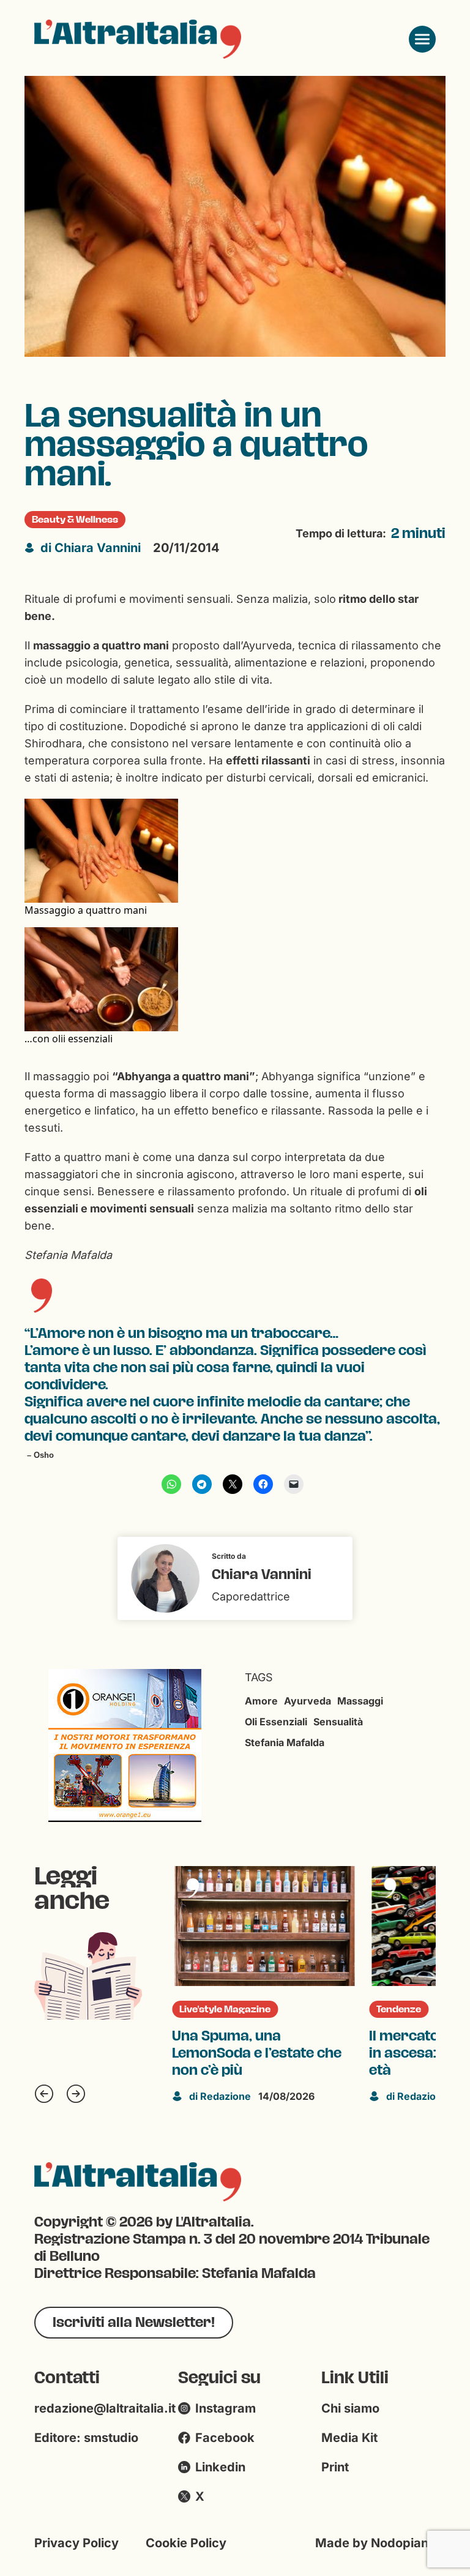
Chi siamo (350, 2408)
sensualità (338, 1722)
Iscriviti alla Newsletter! (134, 2322)
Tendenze (208, 2009)
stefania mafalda (285, 1742)
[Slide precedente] (44, 2094)
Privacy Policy (76, 2543)
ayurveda (308, 1701)
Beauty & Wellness (75, 520)
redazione (227, 2096)
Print (335, 2467)
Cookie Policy (186, 2543)
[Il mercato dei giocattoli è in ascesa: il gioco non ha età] (271, 1926)
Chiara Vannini (91, 548)
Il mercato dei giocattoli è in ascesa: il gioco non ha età (264, 2053)
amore (261, 1701)
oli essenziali (276, 1722)
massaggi (360, 1701)
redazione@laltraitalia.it (105, 2408)
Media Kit (349, 2438)
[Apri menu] (422, 39)
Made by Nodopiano (375, 2543)
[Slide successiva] (76, 2094)
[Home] (138, 39)
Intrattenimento (422, 2009)
